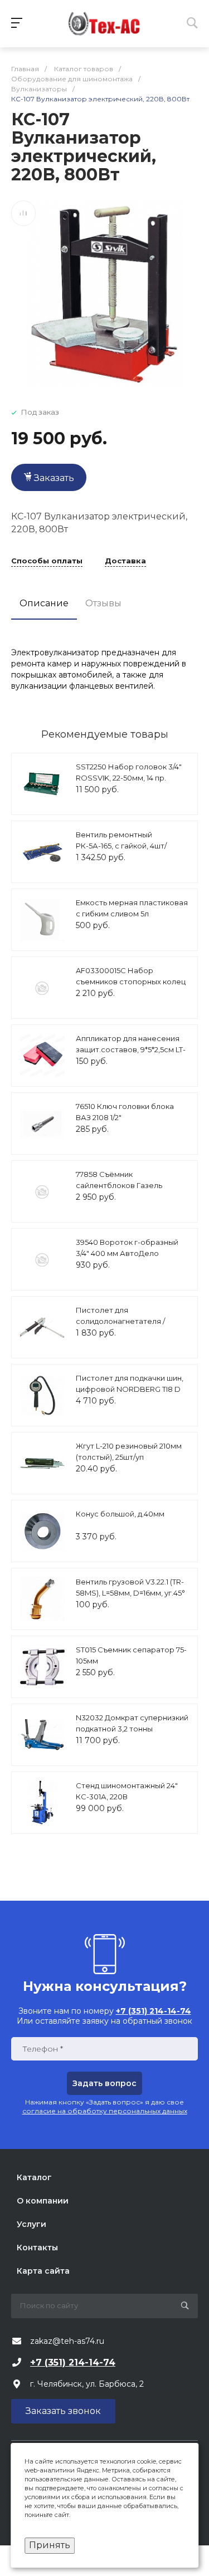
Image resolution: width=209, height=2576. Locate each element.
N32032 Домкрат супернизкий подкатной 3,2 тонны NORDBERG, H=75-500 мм (132, 1728)
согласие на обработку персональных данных (105, 2111)
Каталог (34, 2177)
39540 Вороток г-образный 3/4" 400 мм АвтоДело (127, 1248)
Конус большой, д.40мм (120, 1514)
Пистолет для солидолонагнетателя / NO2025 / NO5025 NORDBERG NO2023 (130, 1326)
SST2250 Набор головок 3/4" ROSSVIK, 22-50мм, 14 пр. (129, 772)
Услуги (31, 2224)
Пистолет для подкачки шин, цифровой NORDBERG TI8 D (130, 1383)
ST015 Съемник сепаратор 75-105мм (131, 1655)
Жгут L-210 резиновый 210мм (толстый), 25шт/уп (129, 1451)
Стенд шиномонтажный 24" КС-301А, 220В (127, 1791)
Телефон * (43, 2049)
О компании (43, 2201)
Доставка (125, 561)
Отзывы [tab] (103, 603)
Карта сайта (43, 2271)
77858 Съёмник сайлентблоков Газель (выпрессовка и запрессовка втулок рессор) (131, 1191)
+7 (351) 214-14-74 (73, 2362)
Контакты (37, 2248)
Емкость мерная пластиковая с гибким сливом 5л (132, 908)
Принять (50, 2545)
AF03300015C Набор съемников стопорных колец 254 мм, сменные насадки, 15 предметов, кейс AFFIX (131, 987)
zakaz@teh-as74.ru (67, 2341)
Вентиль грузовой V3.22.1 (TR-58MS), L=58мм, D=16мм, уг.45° (130, 1587)
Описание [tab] (44, 603)
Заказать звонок (63, 2411)
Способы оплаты (47, 561)
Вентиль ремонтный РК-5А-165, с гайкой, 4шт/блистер (121, 845)
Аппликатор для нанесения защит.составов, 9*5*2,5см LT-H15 (131, 1049)
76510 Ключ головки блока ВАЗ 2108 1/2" (125, 1112)
